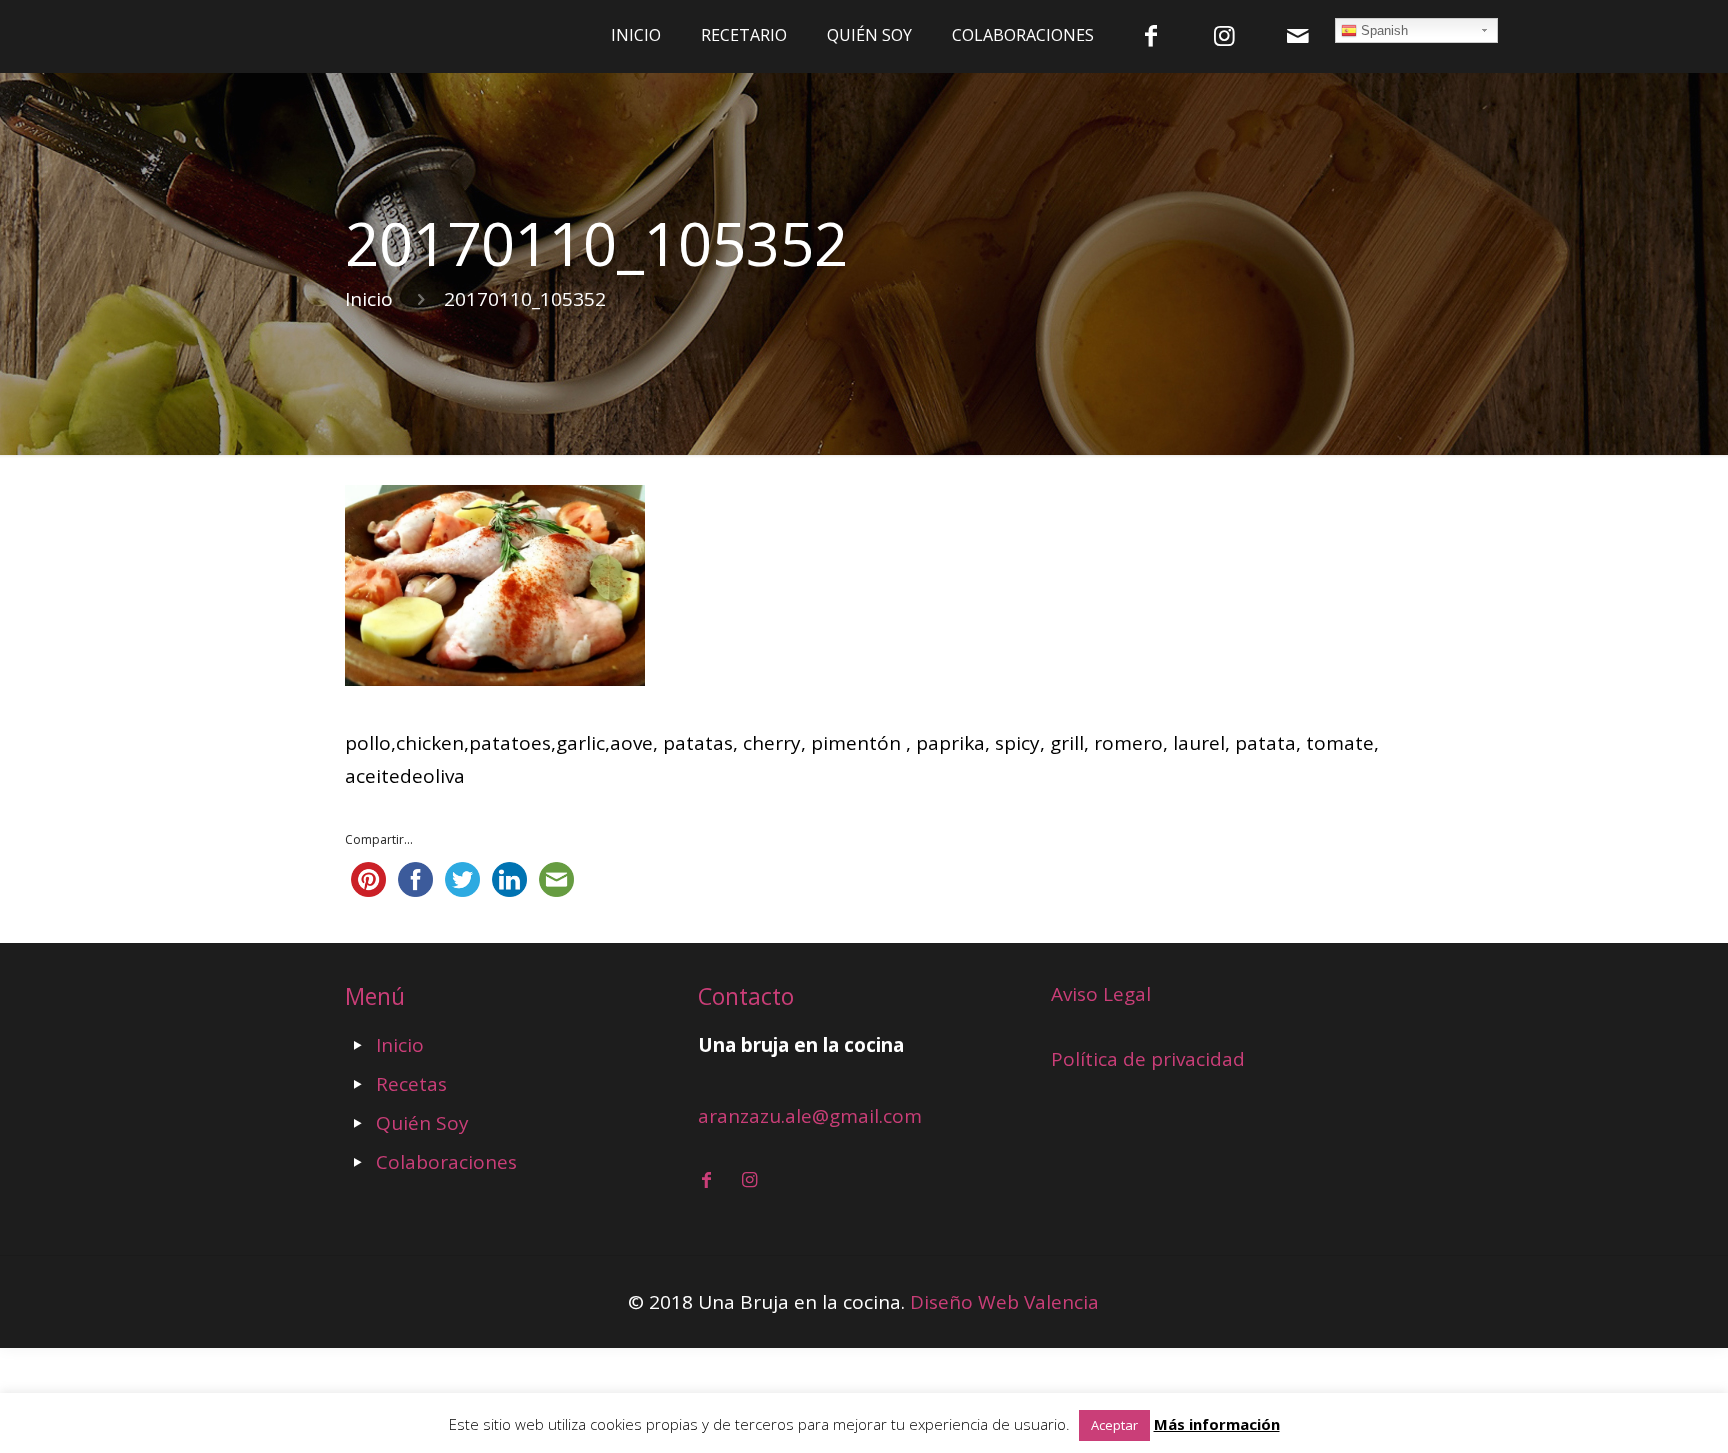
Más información (1217, 1424)
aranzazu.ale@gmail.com (810, 1116)
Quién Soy (422, 1123)
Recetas (411, 1084)
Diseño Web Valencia (1004, 1302)
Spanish (1382, 30)
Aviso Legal (1101, 994)
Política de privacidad (1148, 1059)
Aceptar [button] (1114, 1425)
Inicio (369, 299)
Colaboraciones (446, 1162)
